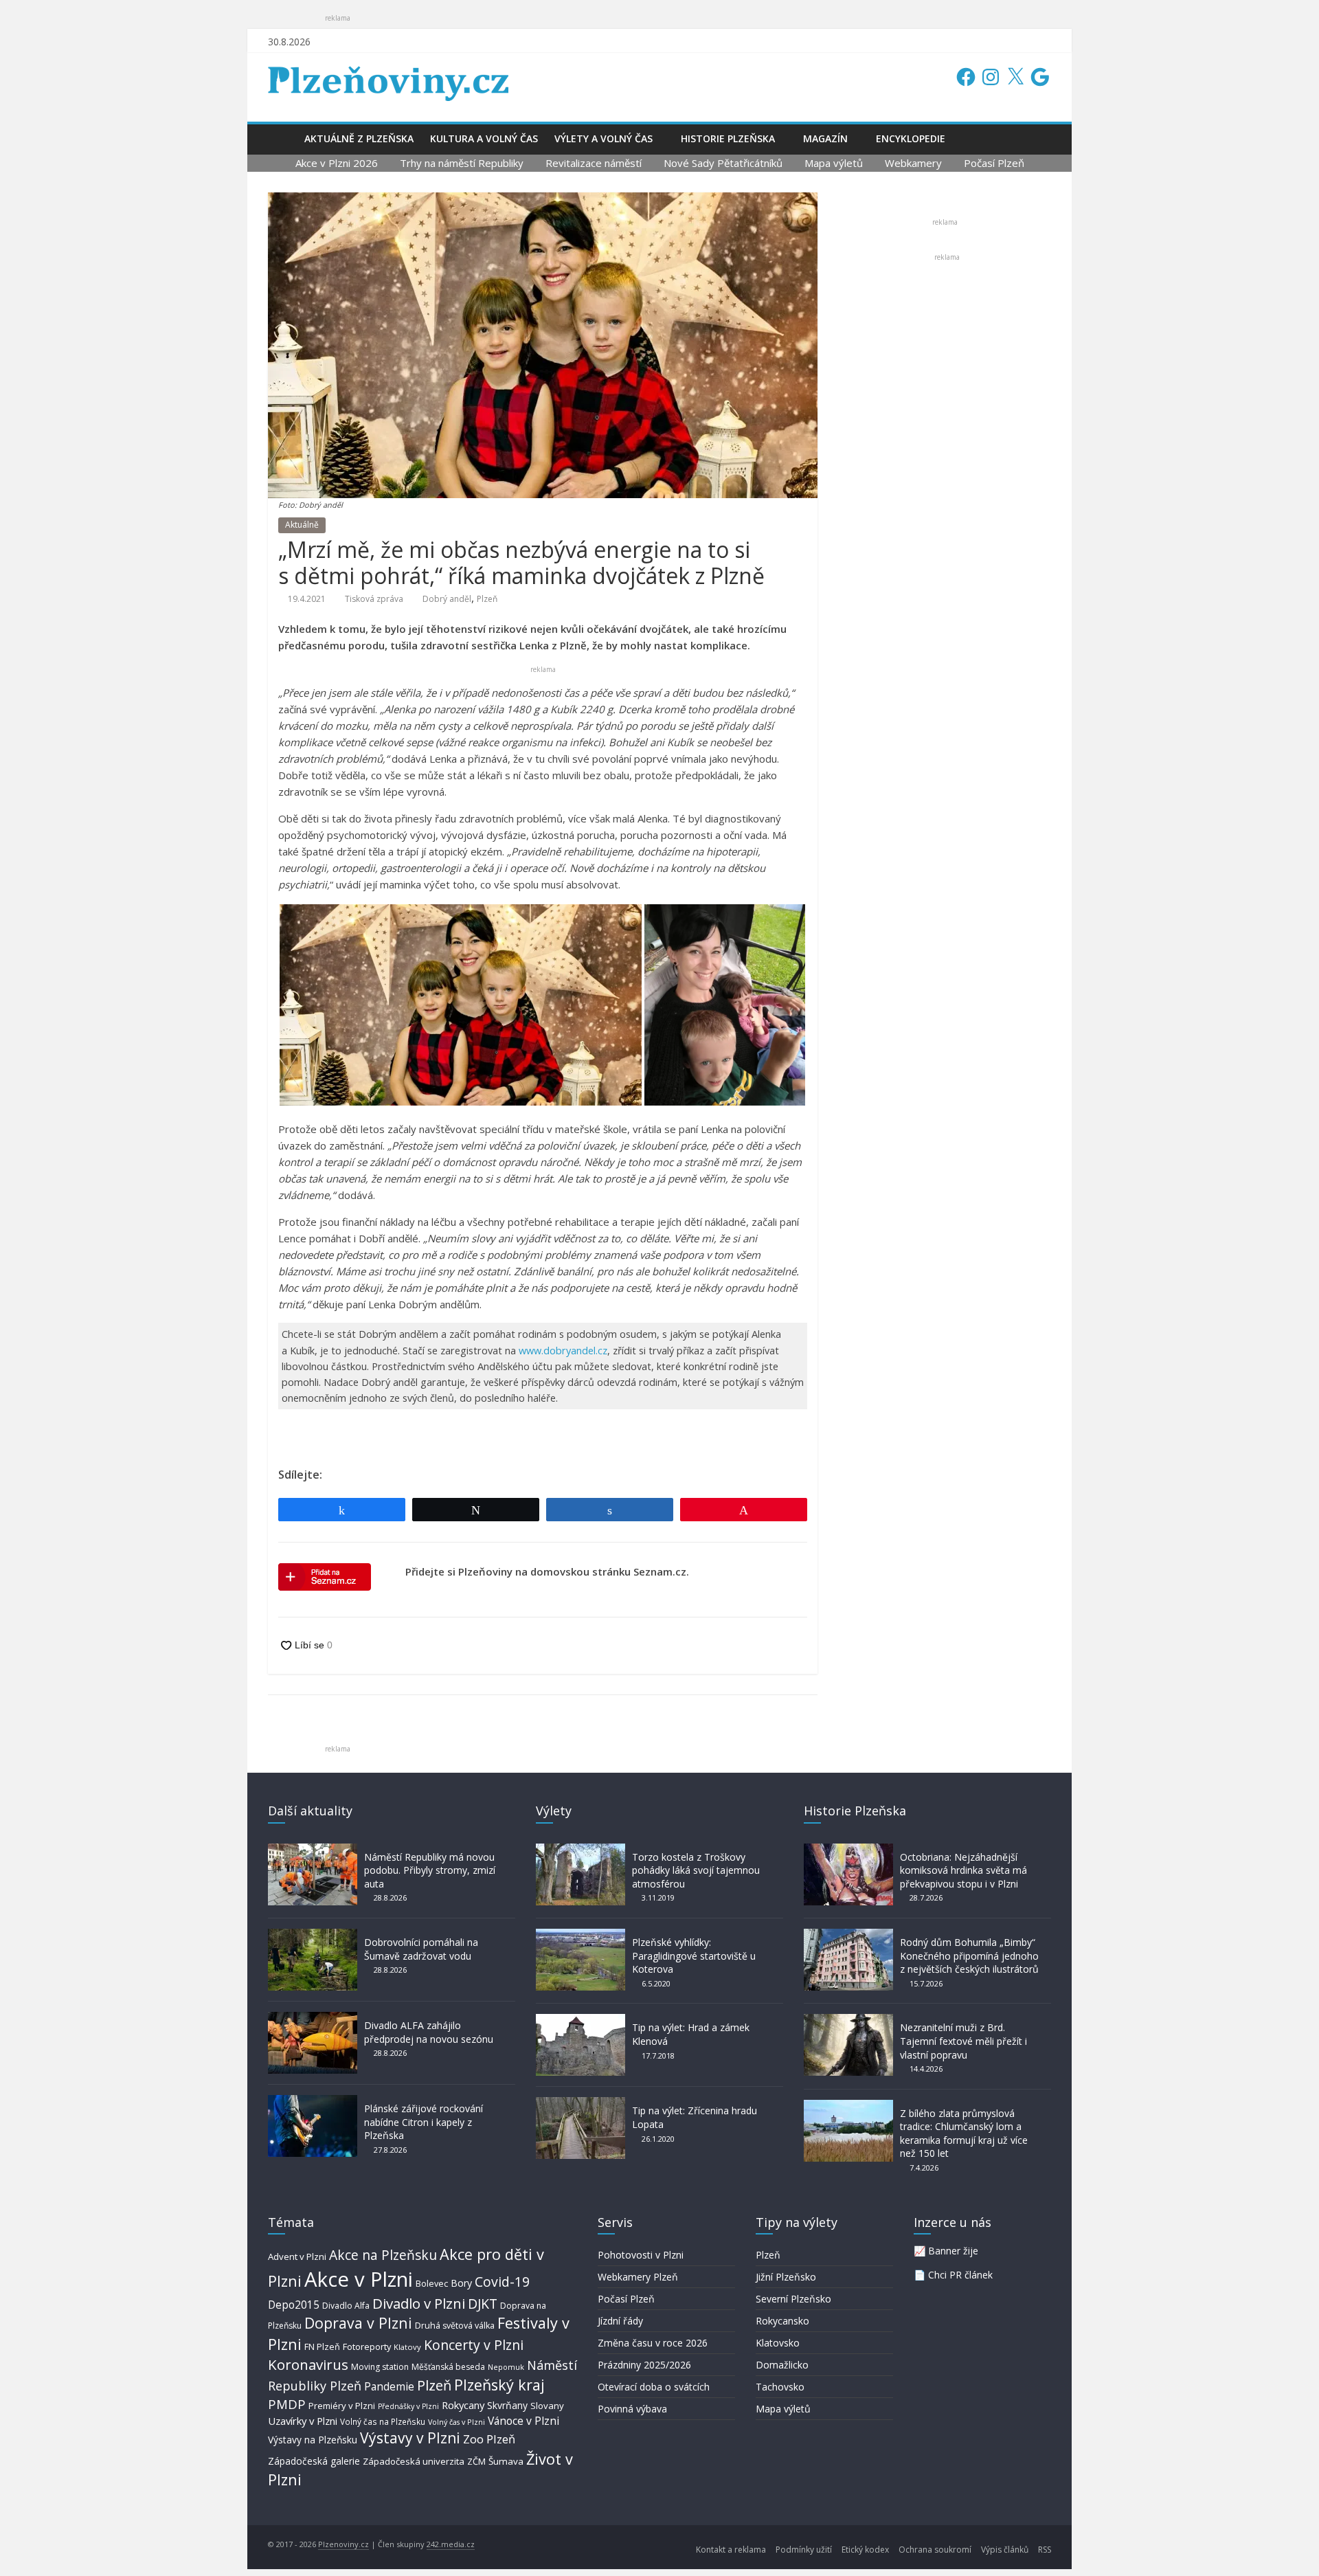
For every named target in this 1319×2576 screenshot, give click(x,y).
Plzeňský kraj (499, 2385)
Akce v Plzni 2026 (337, 163)
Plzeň (487, 599)
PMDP (287, 2404)
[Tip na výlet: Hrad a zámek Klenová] (580, 2020)
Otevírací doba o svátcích (654, 2387)
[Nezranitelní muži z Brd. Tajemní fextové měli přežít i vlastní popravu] (848, 2020)
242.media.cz (451, 2544)
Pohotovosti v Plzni (641, 2255)
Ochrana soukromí (935, 2550)
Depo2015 (294, 2305)
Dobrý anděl (447, 599)
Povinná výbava (632, 2409)
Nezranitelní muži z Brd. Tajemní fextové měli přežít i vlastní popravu (963, 2041)
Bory (461, 2283)
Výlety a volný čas (604, 138)
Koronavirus (308, 2364)
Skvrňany (507, 2405)
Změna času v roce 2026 (653, 2343)
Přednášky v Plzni (408, 2406)
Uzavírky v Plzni (303, 2421)
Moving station (380, 2367)
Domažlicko (782, 2365)
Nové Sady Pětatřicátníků (723, 163)
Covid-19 (502, 2282)
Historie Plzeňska (728, 138)
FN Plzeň (322, 2347)
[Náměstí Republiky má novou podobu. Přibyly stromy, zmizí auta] (313, 1850)
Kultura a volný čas (484, 138)
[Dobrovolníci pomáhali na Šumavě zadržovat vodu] (313, 1935)
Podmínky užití (804, 2550)
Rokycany (463, 2405)
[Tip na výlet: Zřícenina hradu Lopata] (580, 2104)
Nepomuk (506, 2367)
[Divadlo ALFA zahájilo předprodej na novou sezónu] (313, 2018)
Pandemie (389, 2387)
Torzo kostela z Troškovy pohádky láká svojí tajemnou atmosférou (696, 1870)
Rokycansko (782, 2321)
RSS (1045, 2550)
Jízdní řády (620, 2321)
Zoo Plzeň (489, 2439)
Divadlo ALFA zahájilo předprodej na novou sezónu (429, 2032)
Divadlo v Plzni (419, 2303)
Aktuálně (302, 525)
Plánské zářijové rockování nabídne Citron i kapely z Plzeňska (424, 2122)
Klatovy (407, 2347)
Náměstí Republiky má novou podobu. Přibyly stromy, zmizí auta (430, 1870)
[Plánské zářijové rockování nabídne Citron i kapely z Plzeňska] (313, 2102)
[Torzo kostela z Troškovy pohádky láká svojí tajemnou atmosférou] (580, 1850)
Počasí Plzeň (994, 163)
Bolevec (432, 2284)
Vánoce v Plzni (523, 2421)
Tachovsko (780, 2387)
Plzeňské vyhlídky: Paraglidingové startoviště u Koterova (694, 1956)
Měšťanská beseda (448, 2367)
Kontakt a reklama (731, 2550)
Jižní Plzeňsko (786, 2277)
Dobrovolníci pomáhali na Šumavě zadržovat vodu (421, 1949)
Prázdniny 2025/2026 (644, 2365)
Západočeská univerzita (414, 2461)
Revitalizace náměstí (594, 163)
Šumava (506, 2461)
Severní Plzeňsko (793, 2299)
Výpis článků (1005, 2550)
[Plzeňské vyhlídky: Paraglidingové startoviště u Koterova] (580, 1935)
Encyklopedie (911, 138)
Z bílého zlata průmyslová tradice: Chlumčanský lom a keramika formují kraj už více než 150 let (964, 2133)
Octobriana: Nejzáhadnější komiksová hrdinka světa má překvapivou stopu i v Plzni (963, 1870)
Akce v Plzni (359, 2279)
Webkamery (913, 163)
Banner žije (953, 2251)
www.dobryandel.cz (563, 1351)
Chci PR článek (960, 2275)
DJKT (483, 2304)
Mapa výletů (834, 163)
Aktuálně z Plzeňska (359, 138)
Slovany (547, 2406)
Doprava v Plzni (358, 2323)
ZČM (476, 2461)
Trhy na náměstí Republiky (462, 163)
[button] (461, 1005)
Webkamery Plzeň (638, 2277)
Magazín (825, 138)
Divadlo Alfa (346, 2306)
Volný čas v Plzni (456, 2422)
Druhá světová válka (455, 2326)
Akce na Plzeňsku (383, 2255)
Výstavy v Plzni (410, 2438)
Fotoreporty (367, 2347)
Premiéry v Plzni (342, 2406)
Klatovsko (778, 2343)
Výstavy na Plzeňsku (313, 2440)
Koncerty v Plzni (474, 2345)
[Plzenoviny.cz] (282, 138)
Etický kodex (865, 2550)
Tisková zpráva (374, 599)
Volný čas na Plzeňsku (383, 2421)
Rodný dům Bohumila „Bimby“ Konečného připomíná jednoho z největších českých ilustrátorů (969, 1956)
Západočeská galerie (314, 2461)
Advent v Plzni (297, 2256)
